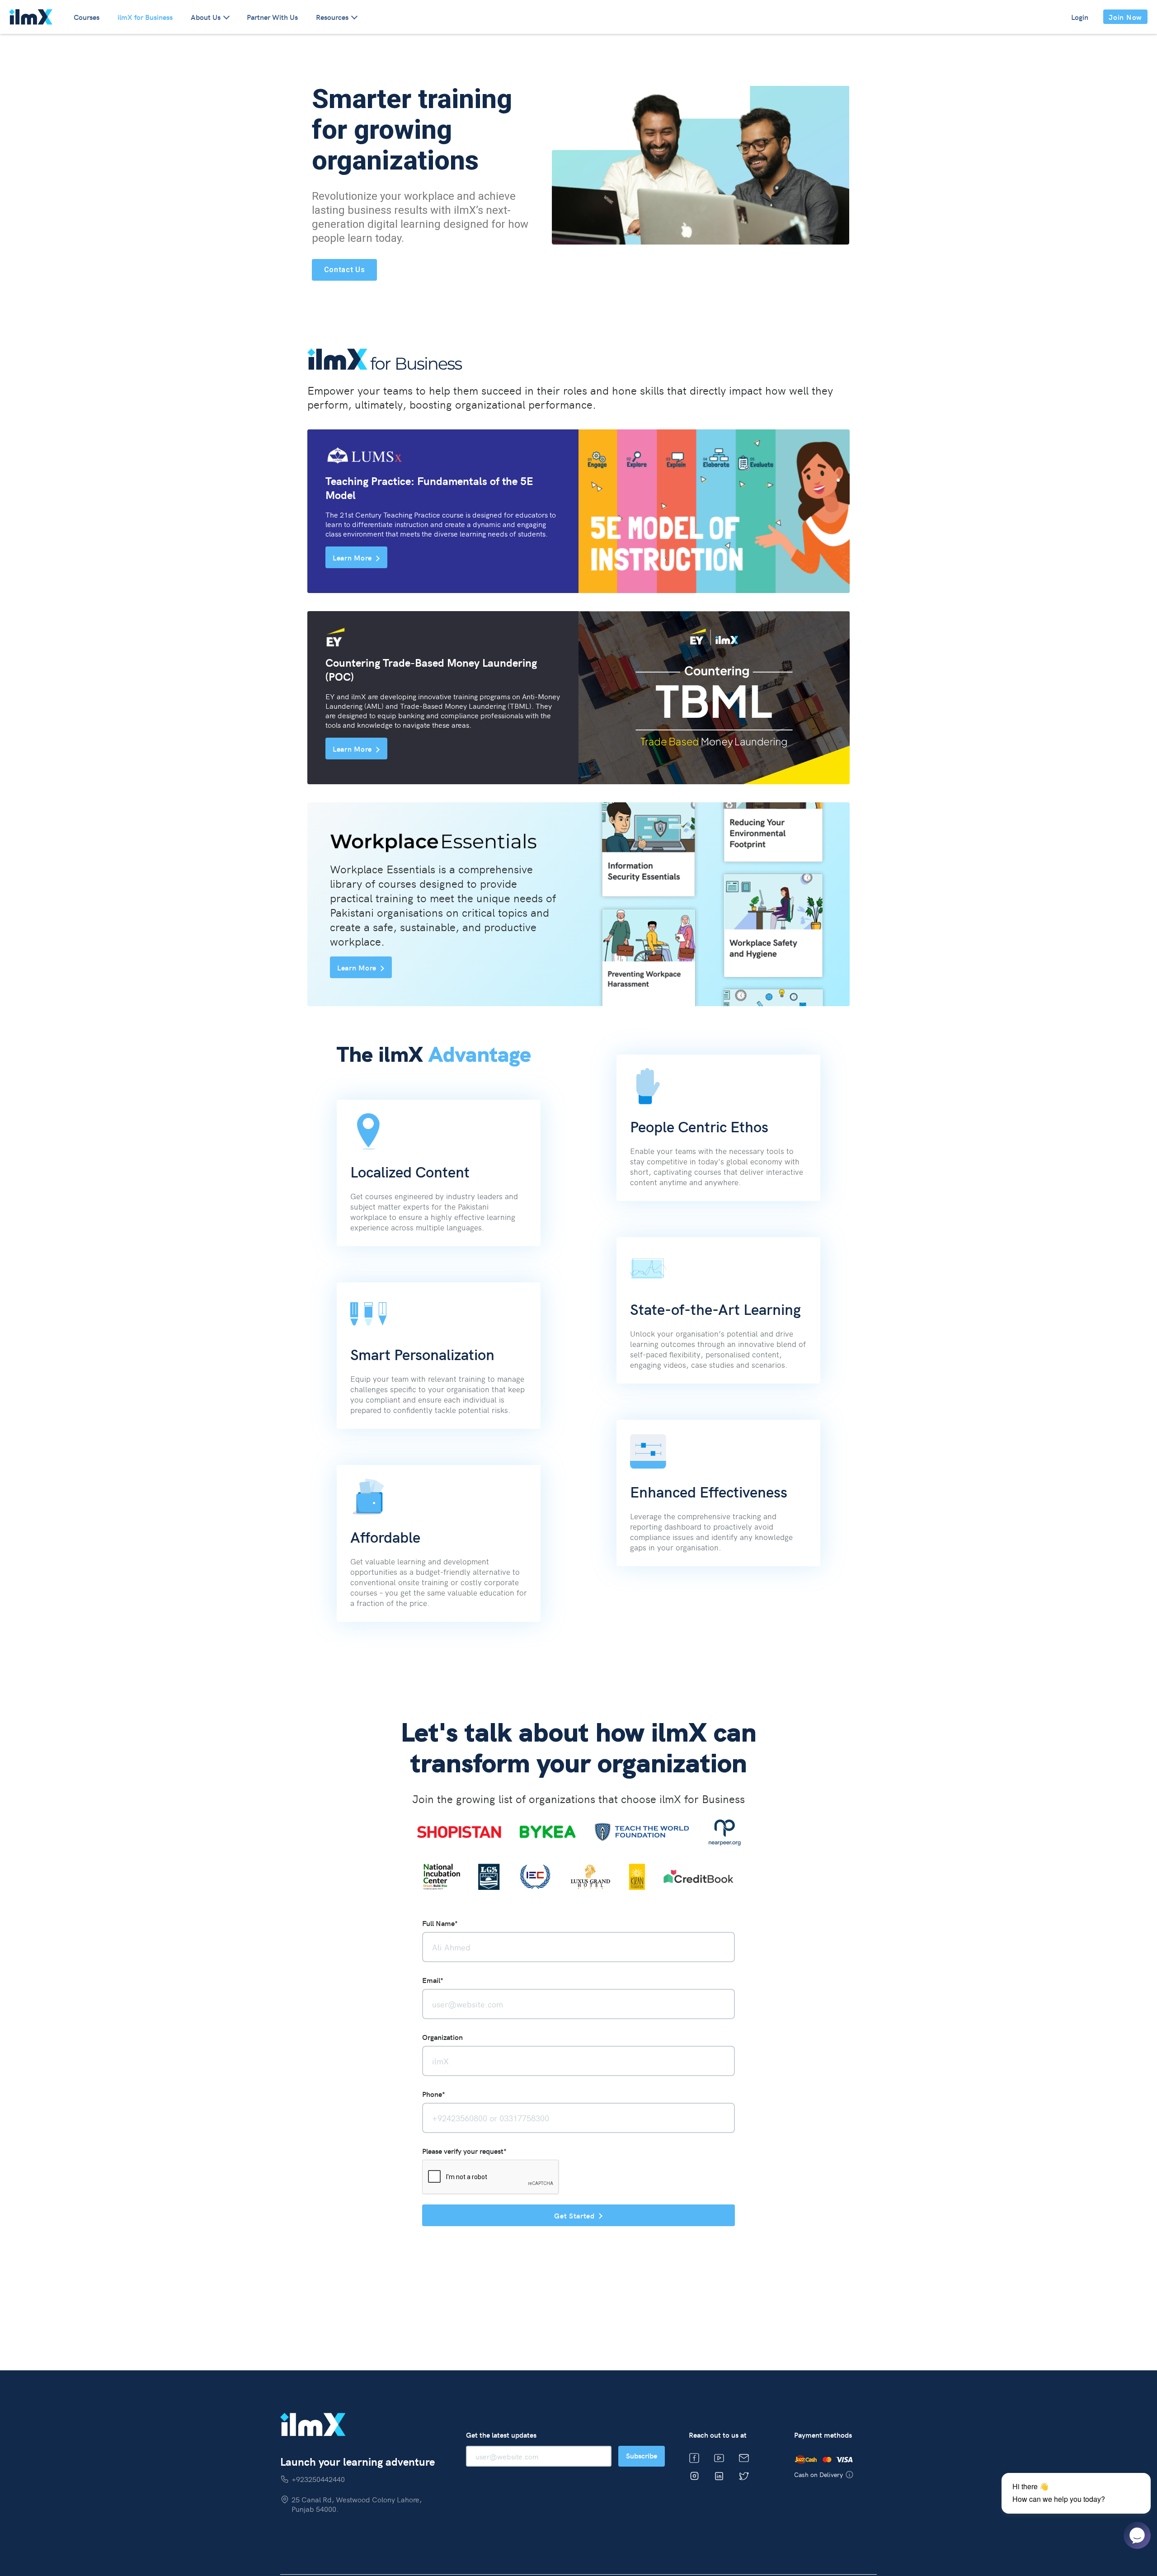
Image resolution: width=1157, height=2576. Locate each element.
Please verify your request (464, 2151)
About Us (206, 17)
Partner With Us (272, 17)
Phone (434, 2094)
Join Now (1125, 17)
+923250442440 (318, 2479)
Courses (87, 17)
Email (433, 1980)
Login (1080, 17)
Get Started (574, 2215)
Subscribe (642, 2455)
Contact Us (345, 270)
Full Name (440, 1923)
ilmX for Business (145, 17)
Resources (332, 17)
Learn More (352, 557)
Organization (442, 2037)
